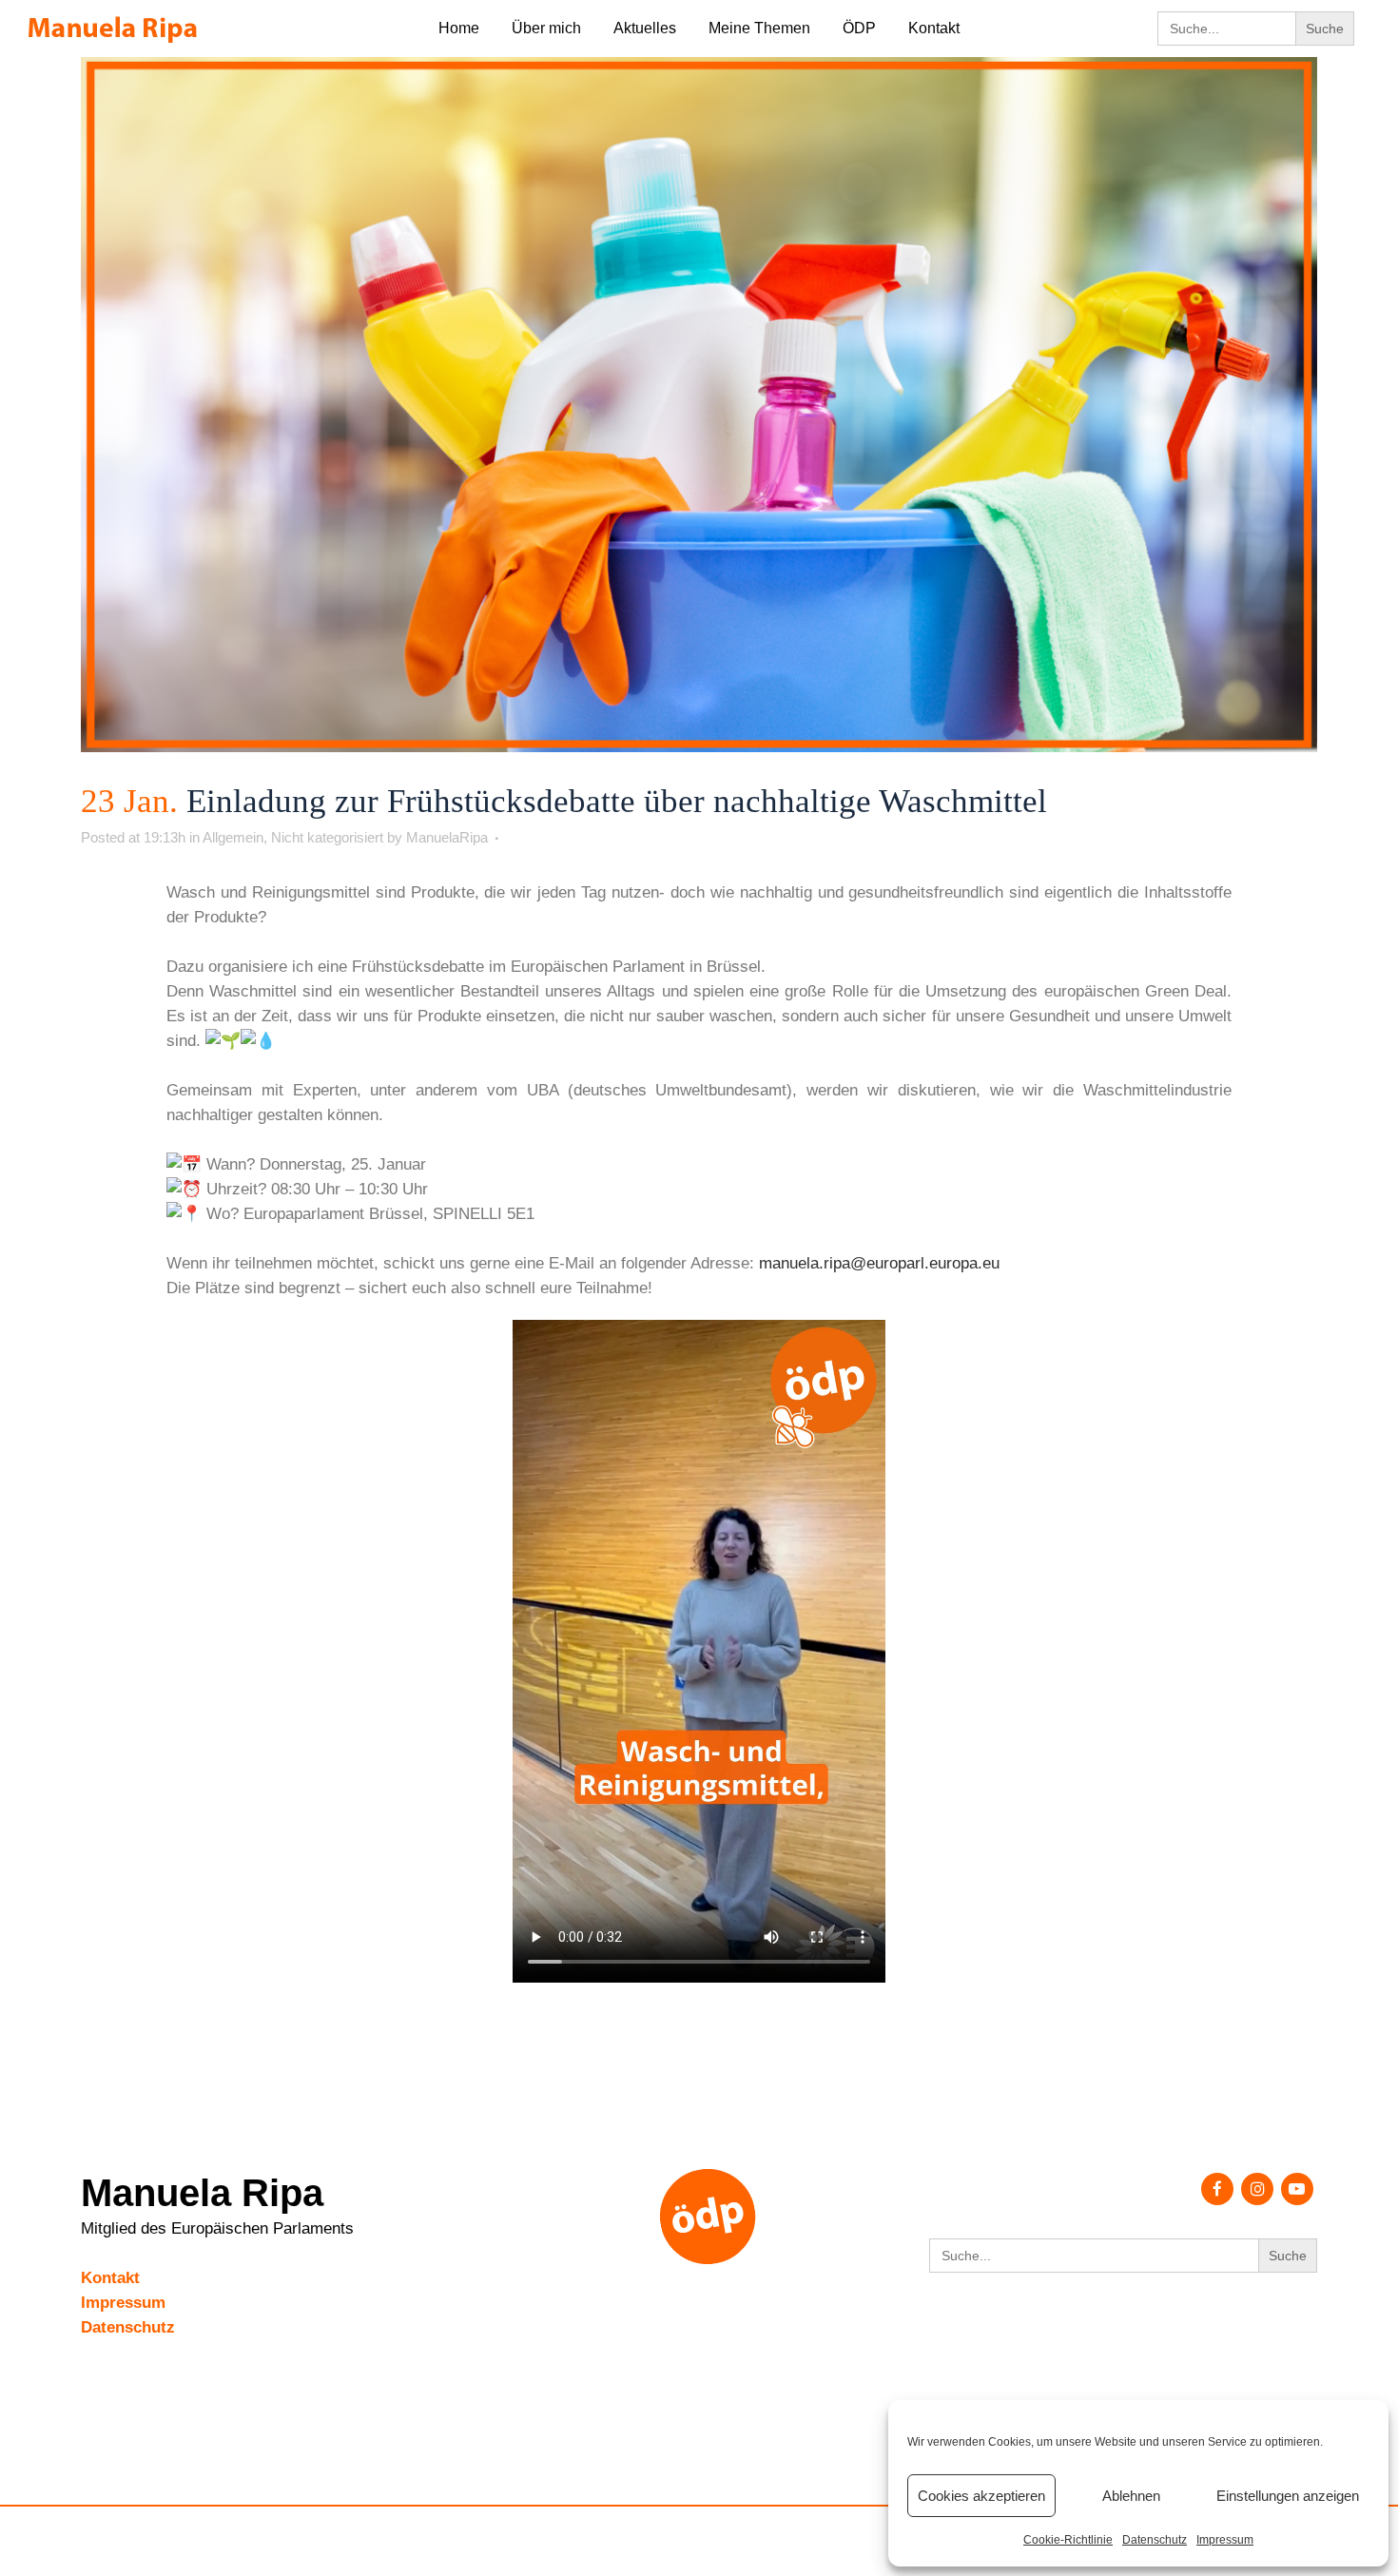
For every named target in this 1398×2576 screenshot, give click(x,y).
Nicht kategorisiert (327, 837)
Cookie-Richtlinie (1068, 2540)
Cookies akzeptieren (981, 2496)
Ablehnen (1131, 2496)
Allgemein (233, 837)
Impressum (1225, 2540)
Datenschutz (1155, 2540)
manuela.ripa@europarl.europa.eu (879, 1263)
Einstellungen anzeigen (1288, 2496)
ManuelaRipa (447, 837)
